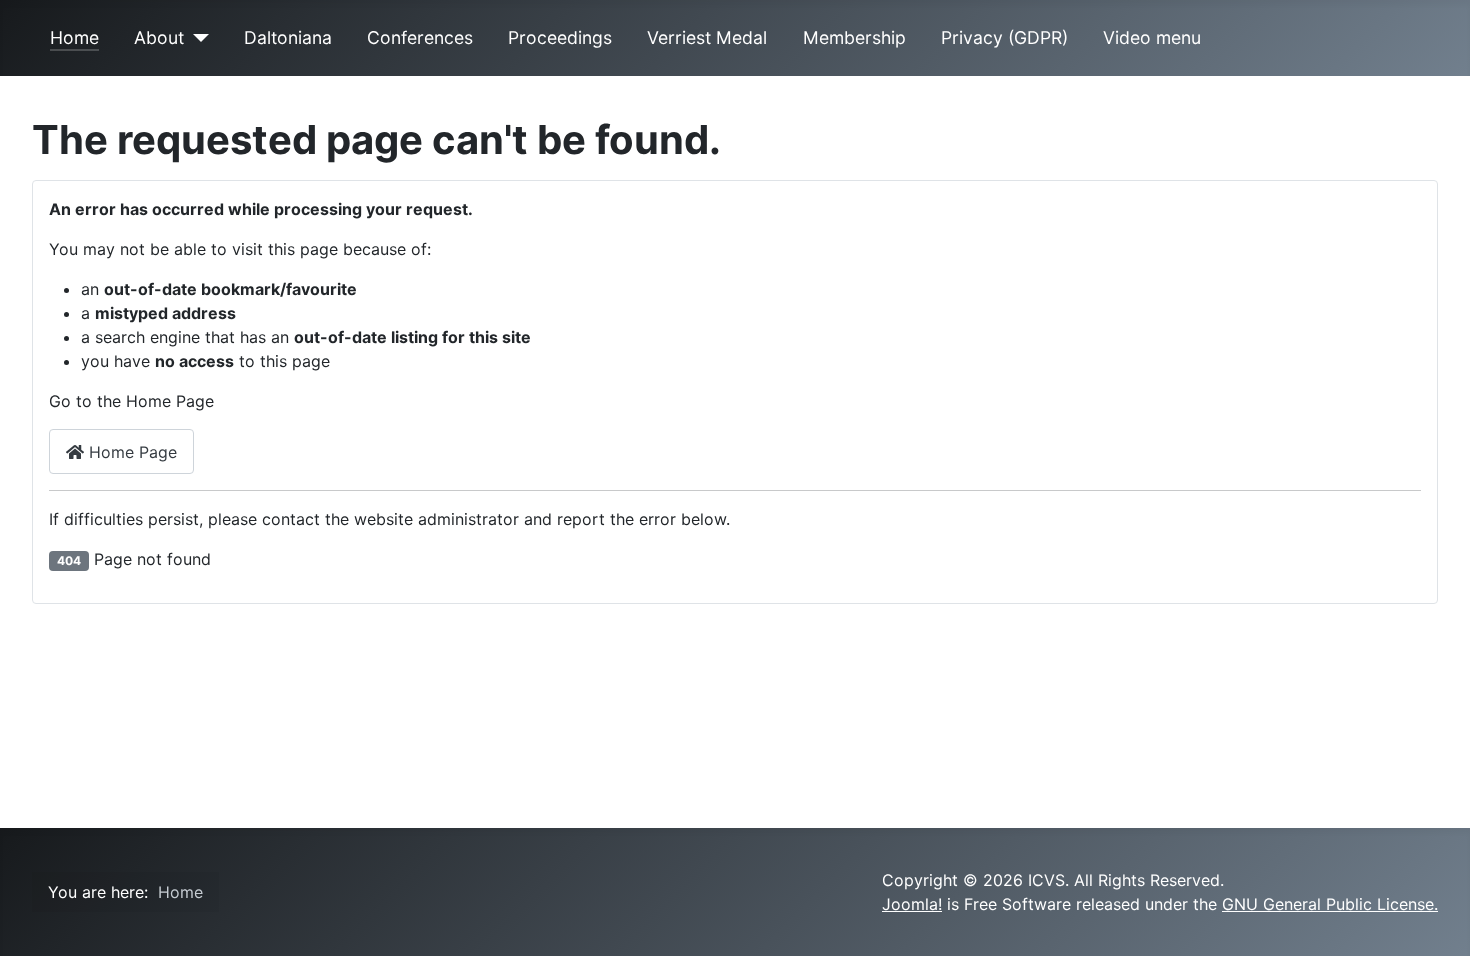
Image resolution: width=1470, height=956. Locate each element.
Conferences (420, 37)
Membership (854, 37)
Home (74, 37)
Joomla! (912, 904)
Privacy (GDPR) (1004, 37)
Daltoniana (288, 37)
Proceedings (560, 37)
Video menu (1152, 37)
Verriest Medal (707, 37)
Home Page (130, 452)
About (159, 37)
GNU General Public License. (1330, 904)
